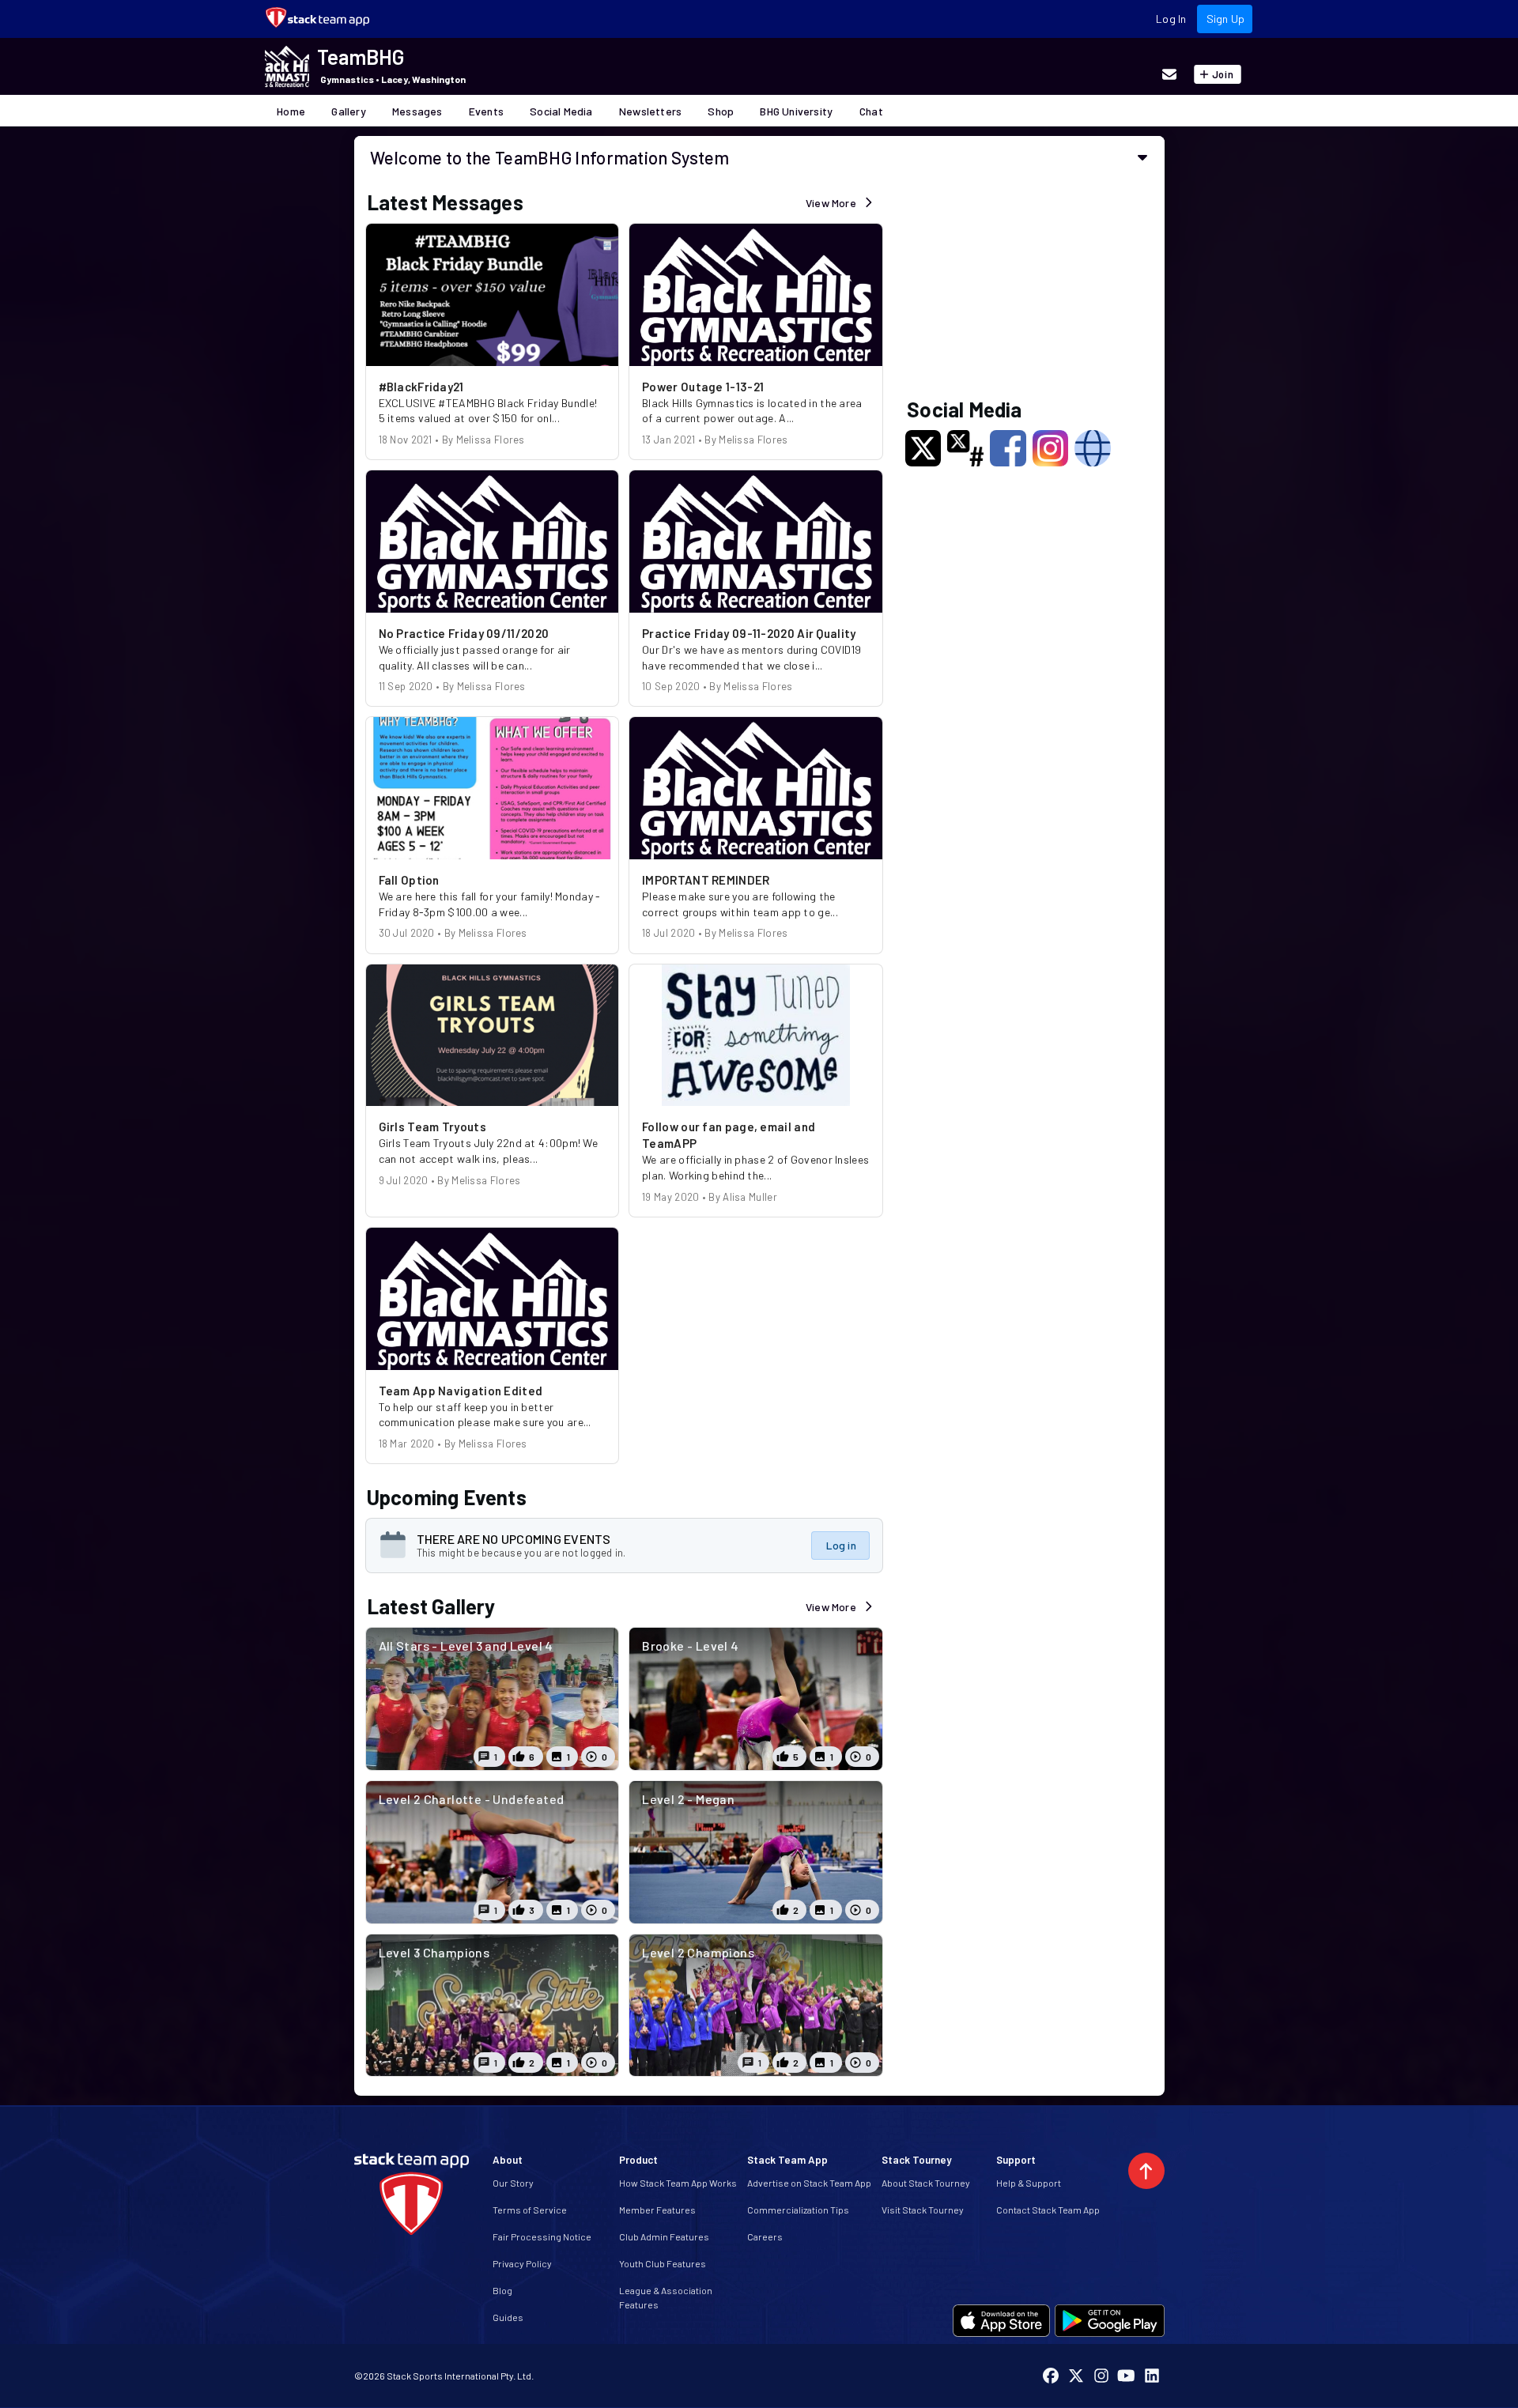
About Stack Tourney (926, 2183)
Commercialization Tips (798, 2210)
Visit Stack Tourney (923, 2210)
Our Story (513, 2183)
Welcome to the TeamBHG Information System (550, 157)
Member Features (657, 2210)
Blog (502, 2290)
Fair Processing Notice (542, 2236)
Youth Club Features (663, 2263)
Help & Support (1029, 2183)
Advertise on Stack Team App (809, 2183)
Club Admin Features (664, 2236)
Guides (508, 2317)
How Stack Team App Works (678, 2183)
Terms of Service (530, 2210)
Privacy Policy (522, 2263)
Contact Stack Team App (1048, 2210)
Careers (765, 2236)
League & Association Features (666, 2297)
